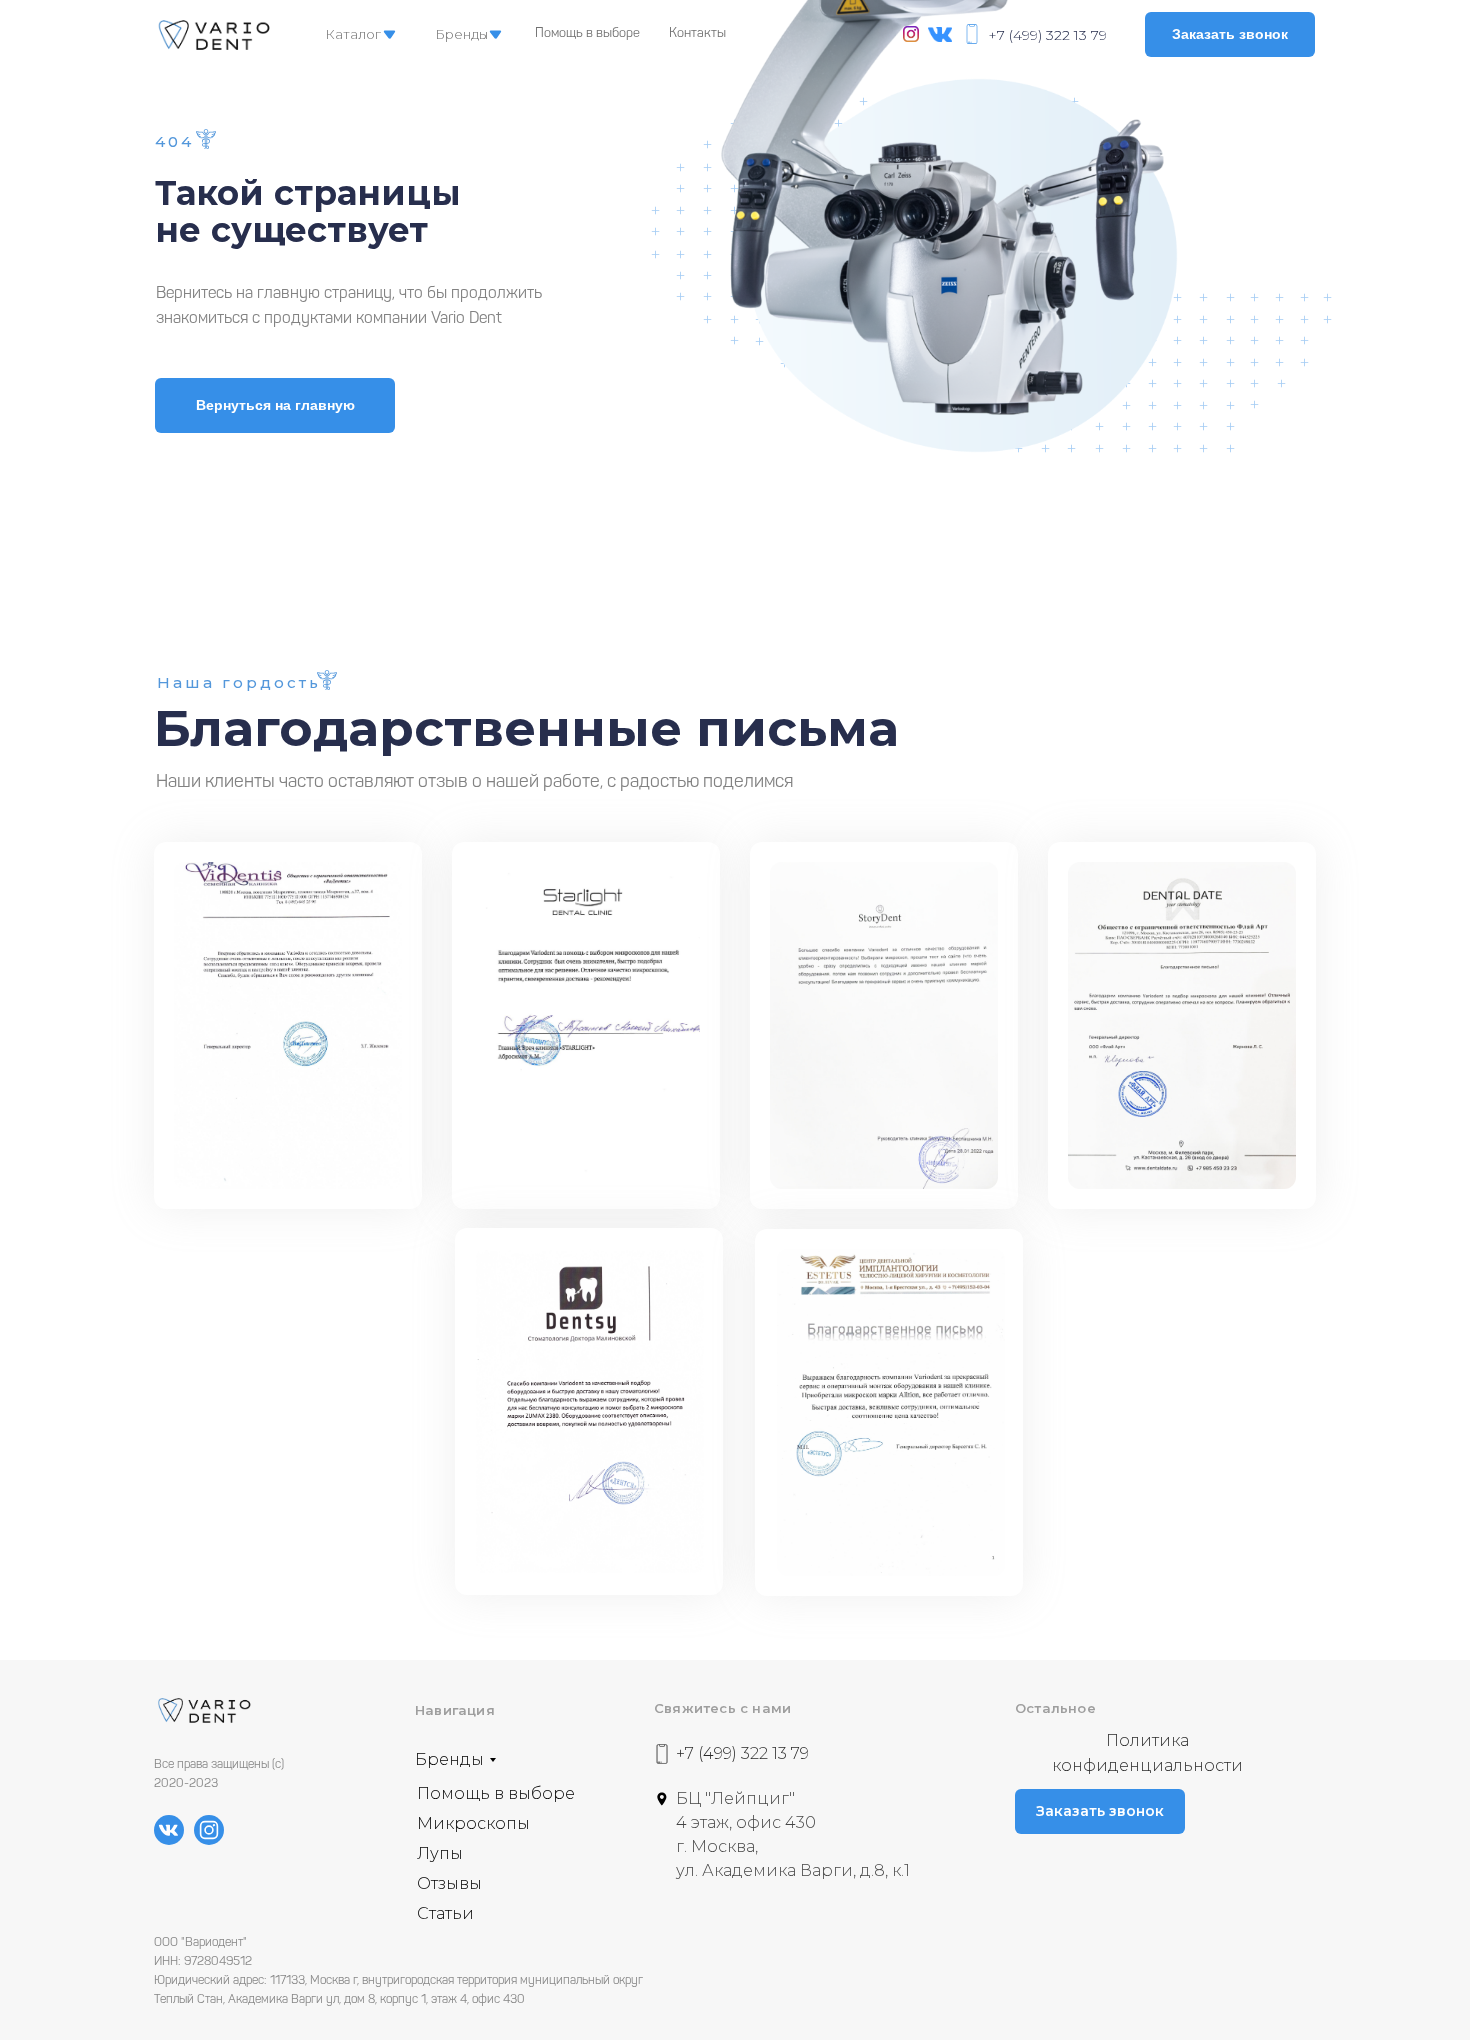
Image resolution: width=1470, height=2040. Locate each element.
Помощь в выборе (587, 33)
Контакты (697, 33)
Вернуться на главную (275, 405)
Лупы (440, 1853)
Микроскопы (473, 1823)
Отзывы (449, 1883)
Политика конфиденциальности (1147, 1753)
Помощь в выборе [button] (496, 1793)
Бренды (461, 34)
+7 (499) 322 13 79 (1047, 35)
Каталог (353, 34)
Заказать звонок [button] (1230, 34)
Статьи (445, 1913)
